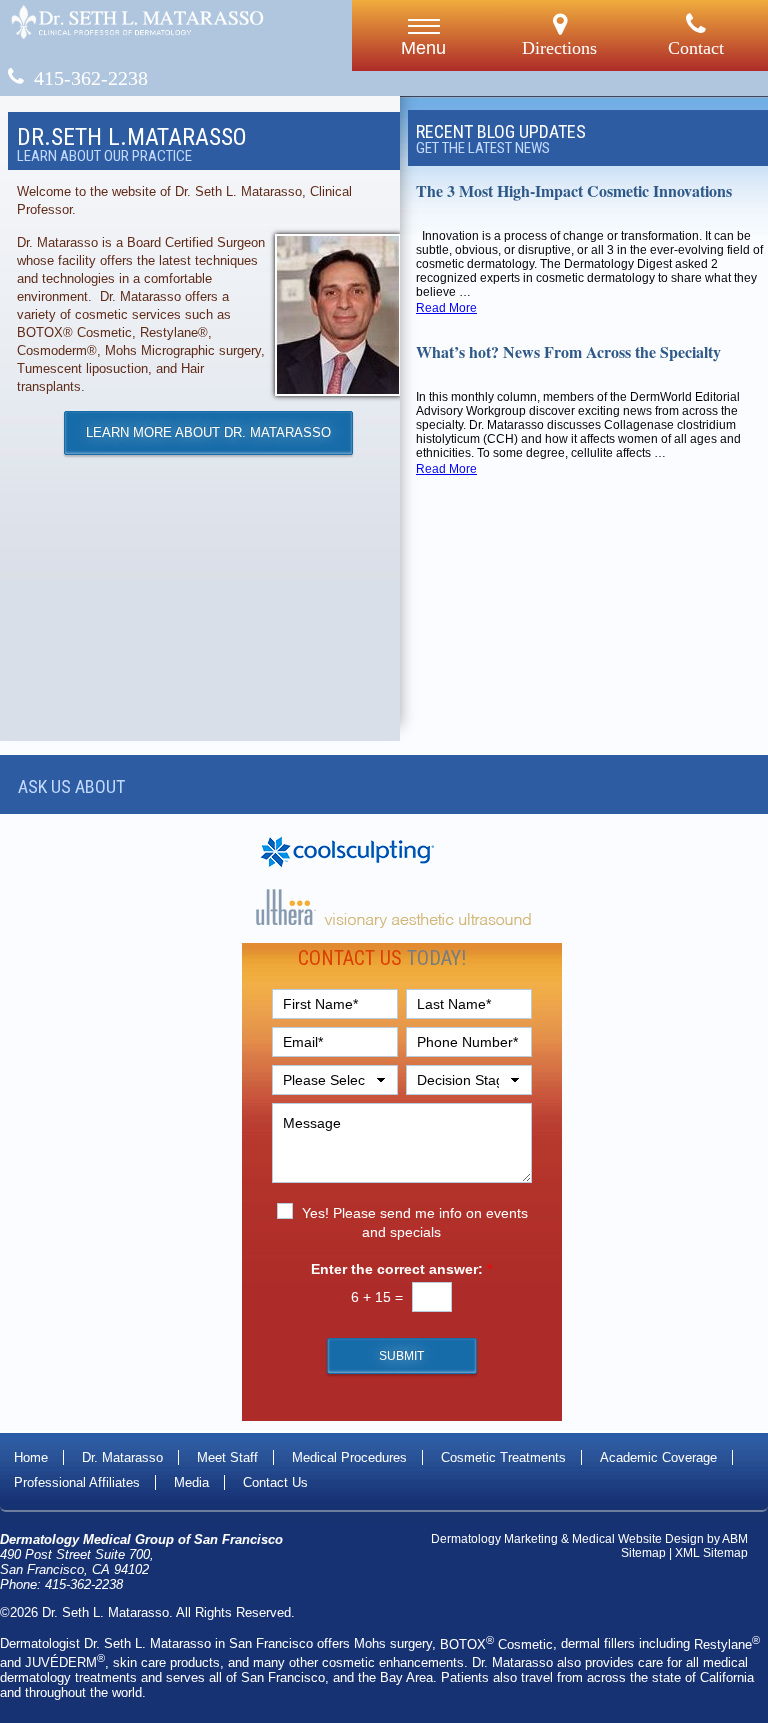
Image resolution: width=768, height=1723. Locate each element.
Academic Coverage (658, 1457)
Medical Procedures (349, 1457)
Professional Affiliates (77, 1482)
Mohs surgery (393, 1644)
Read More (446, 308)
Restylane (727, 1644)
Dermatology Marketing (494, 1539)
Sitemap (643, 1553)
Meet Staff (227, 1457)
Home (31, 1457)
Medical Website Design (638, 1539)
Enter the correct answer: (401, 1269)
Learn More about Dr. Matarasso (208, 432)
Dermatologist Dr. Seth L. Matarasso (105, 1644)
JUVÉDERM (65, 1662)
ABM (735, 1539)
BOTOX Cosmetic (496, 1644)
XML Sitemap (711, 1553)
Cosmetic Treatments (503, 1457)
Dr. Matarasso (122, 1457)
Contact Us (275, 1482)
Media (191, 1482)
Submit (401, 1356)
